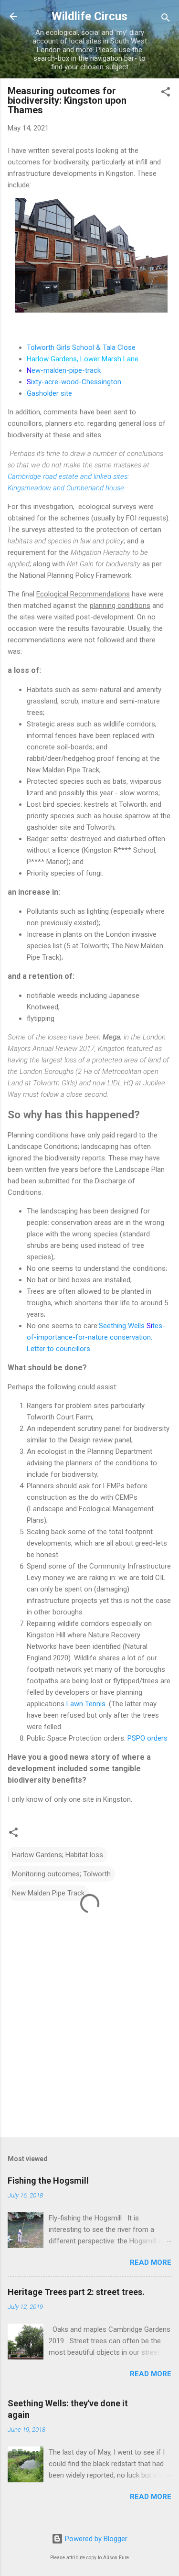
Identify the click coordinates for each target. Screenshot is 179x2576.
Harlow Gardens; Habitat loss (58, 1855)
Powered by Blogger (95, 2539)
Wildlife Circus (89, 16)
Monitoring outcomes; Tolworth (61, 1874)
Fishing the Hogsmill (48, 2181)
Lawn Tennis (85, 1704)
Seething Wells (122, 1326)
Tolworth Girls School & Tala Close (81, 347)
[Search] (166, 19)
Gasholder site (49, 393)
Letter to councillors (58, 1349)
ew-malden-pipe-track (66, 370)
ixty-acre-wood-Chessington (76, 382)
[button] (166, 93)
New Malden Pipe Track (48, 1893)
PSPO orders (147, 1738)
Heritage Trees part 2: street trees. (76, 2292)
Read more (151, 2262)
